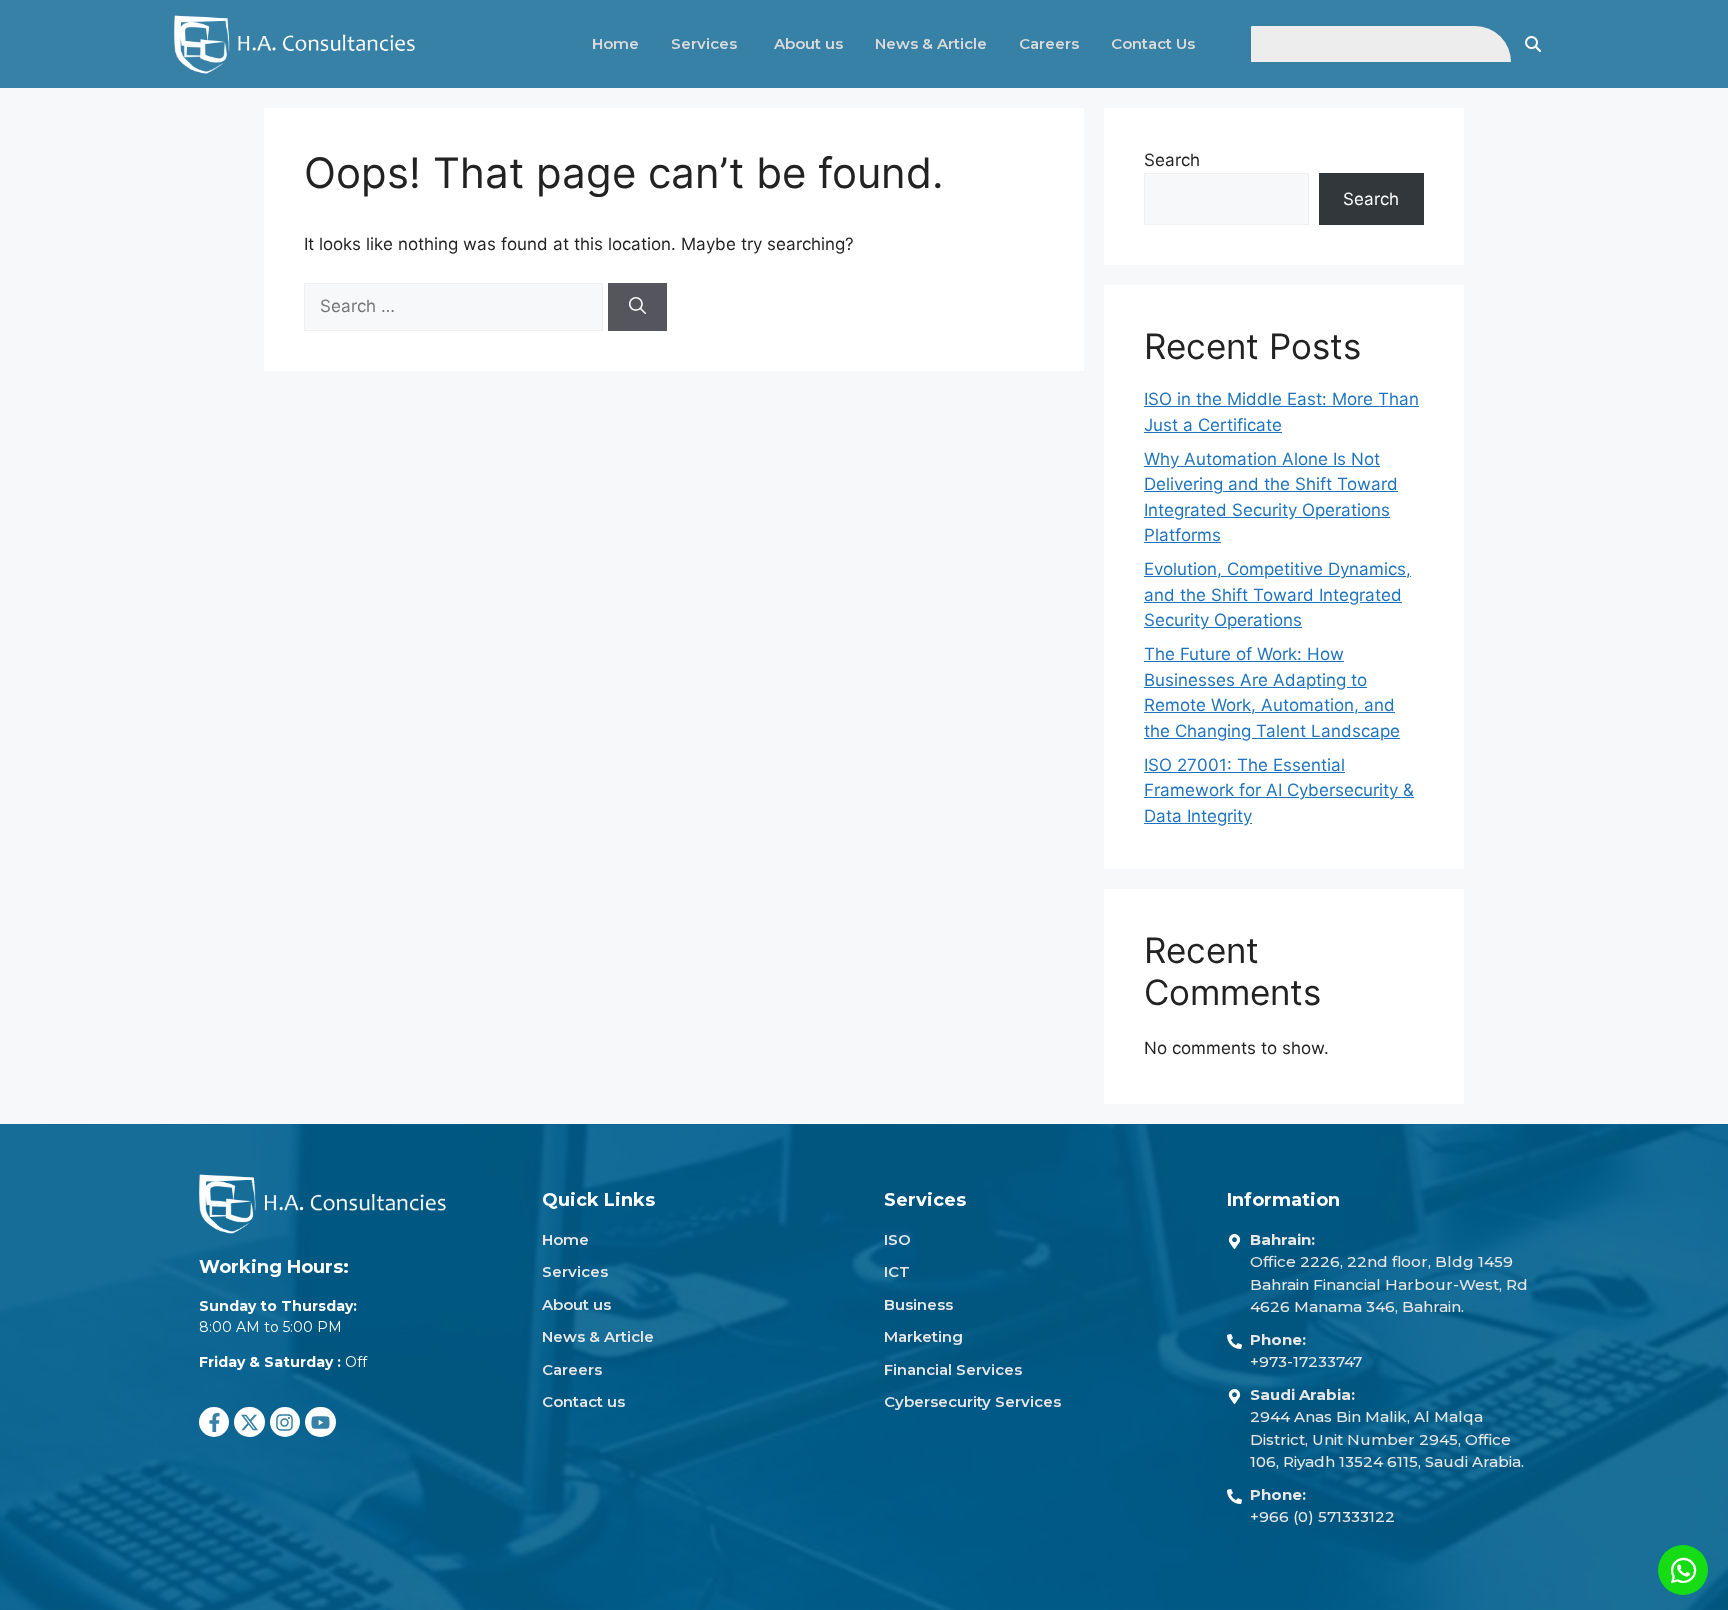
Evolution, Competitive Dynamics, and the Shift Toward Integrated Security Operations (1277, 594)
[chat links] (1683, 1570)
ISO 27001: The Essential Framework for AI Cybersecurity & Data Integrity (1279, 790)
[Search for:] (456, 306)
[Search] (637, 307)
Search (1172, 160)
